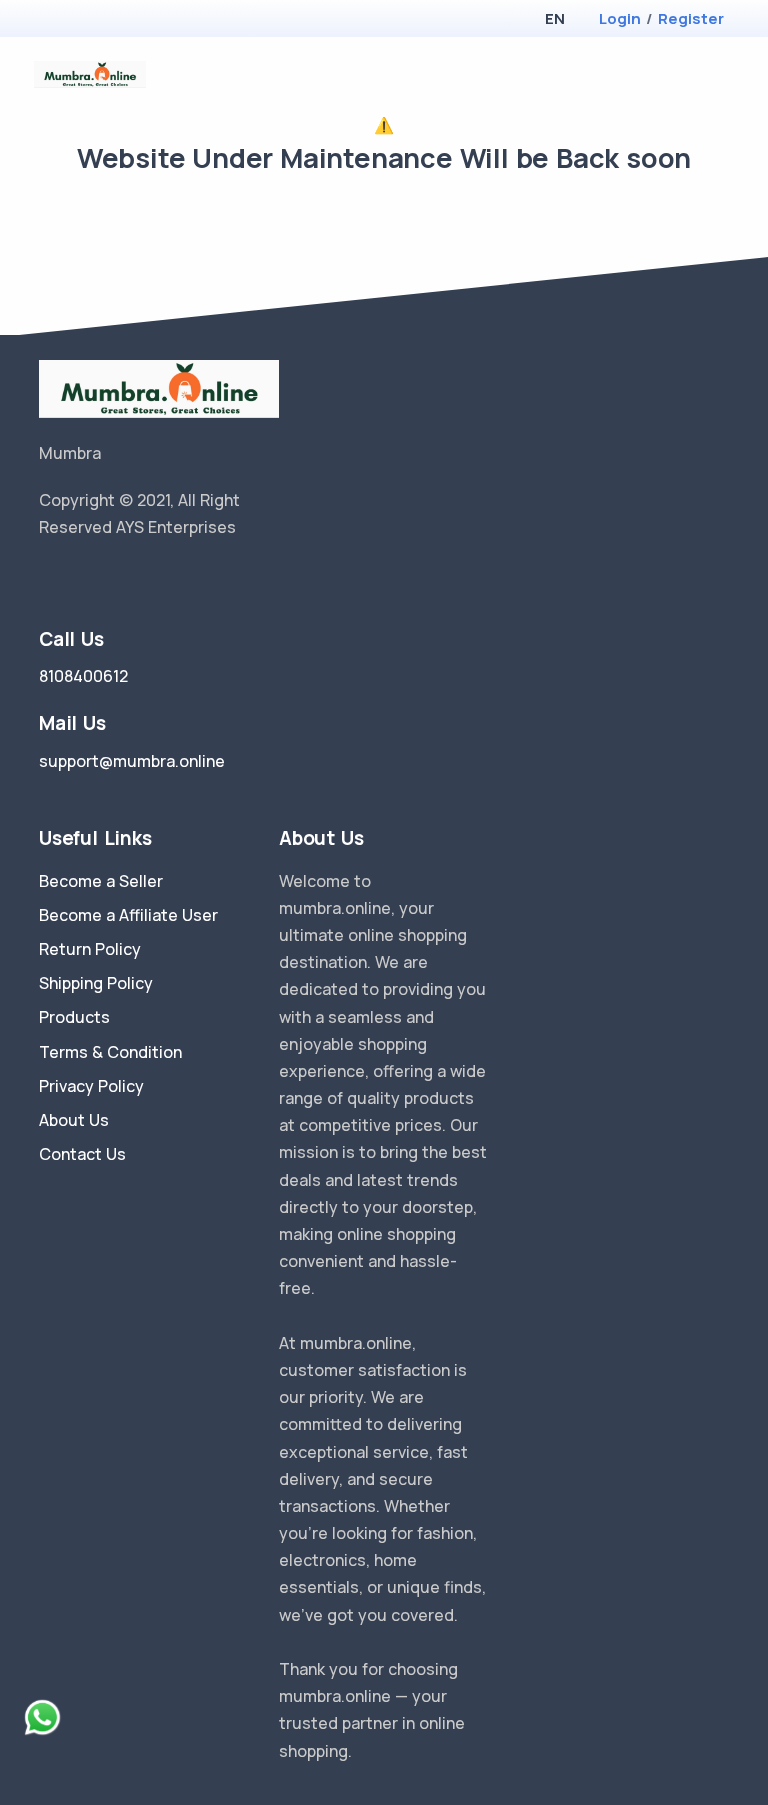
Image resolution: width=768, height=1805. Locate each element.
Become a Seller (101, 881)
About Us (74, 1120)
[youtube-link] (137, 579)
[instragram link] (107, 579)
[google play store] (89, 20)
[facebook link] (77, 579)
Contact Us (82, 1154)
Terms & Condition (110, 1052)
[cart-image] (689, 74)
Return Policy (90, 949)
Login (620, 18)
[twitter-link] (47, 579)
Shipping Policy (96, 983)
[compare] (657, 74)
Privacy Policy (91, 1086)
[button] (554, 18)
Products (74, 1017)
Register (691, 18)
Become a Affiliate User (128, 915)
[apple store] (54, 20)
